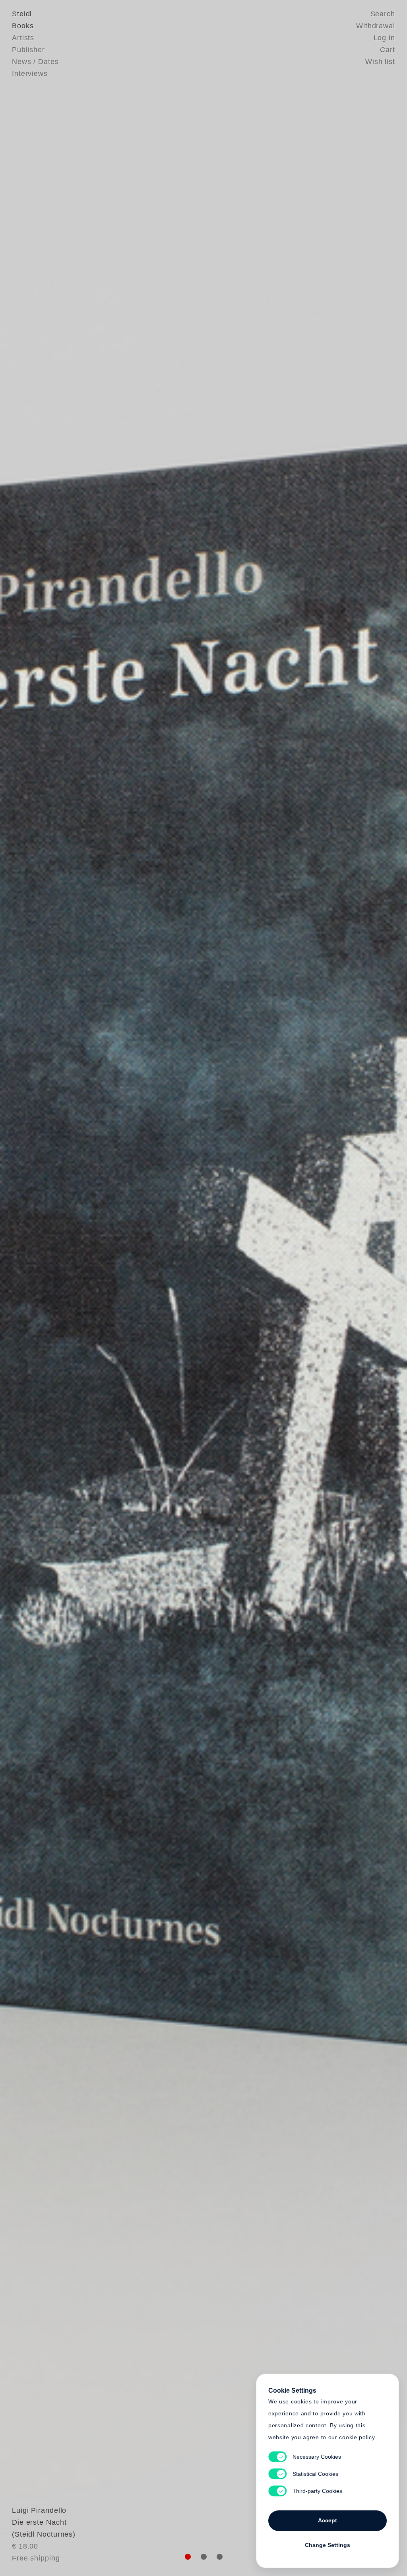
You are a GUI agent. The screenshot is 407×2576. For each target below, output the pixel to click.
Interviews (30, 74)
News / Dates (35, 62)
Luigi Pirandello (39, 2510)
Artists (23, 38)
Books (23, 26)
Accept (328, 2520)
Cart (388, 50)
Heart (142, 1288)
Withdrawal (376, 26)
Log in (384, 38)
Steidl (22, 14)
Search (383, 14)
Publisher (28, 50)
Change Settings (328, 2545)
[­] (31, 1287)
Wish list (380, 62)
